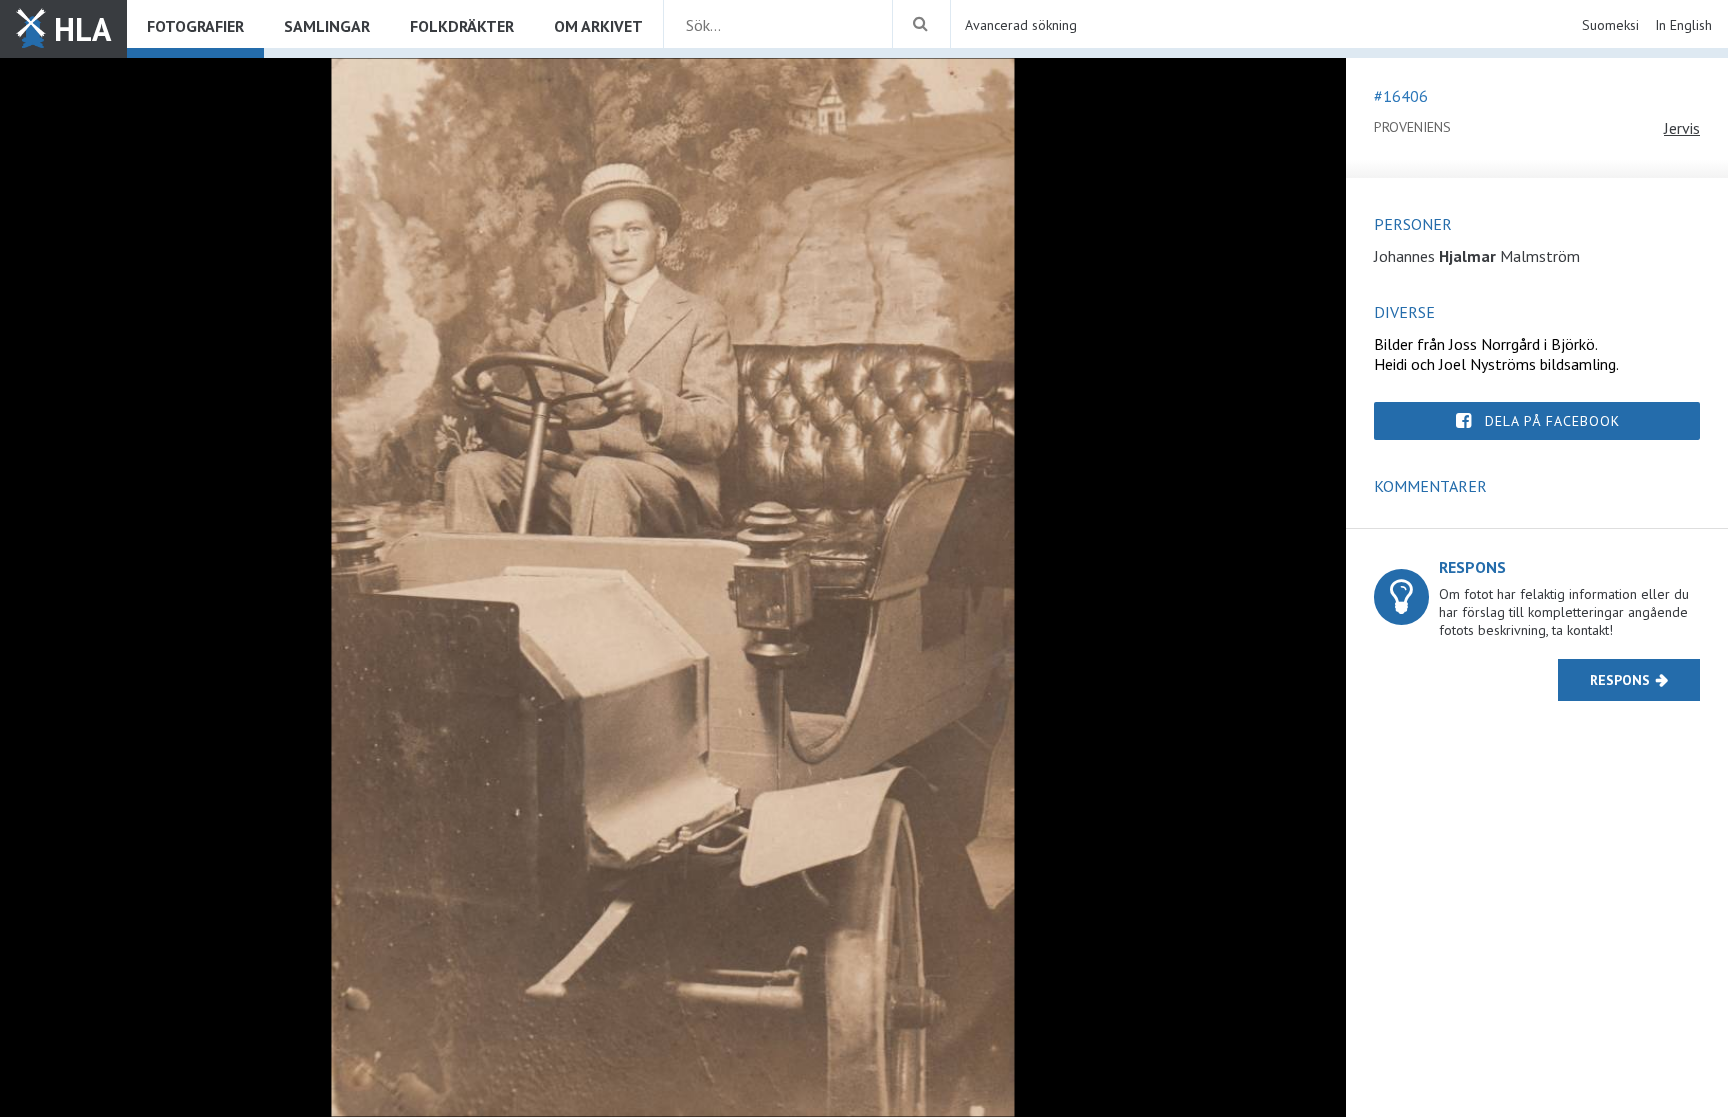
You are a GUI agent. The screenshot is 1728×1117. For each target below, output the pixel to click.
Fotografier (195, 26)
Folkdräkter (462, 26)
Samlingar (327, 26)
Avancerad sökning (1021, 25)
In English (1683, 25)
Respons (1620, 680)
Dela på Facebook (1552, 421)
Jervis (1682, 128)
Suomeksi (1610, 25)
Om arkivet (598, 26)
